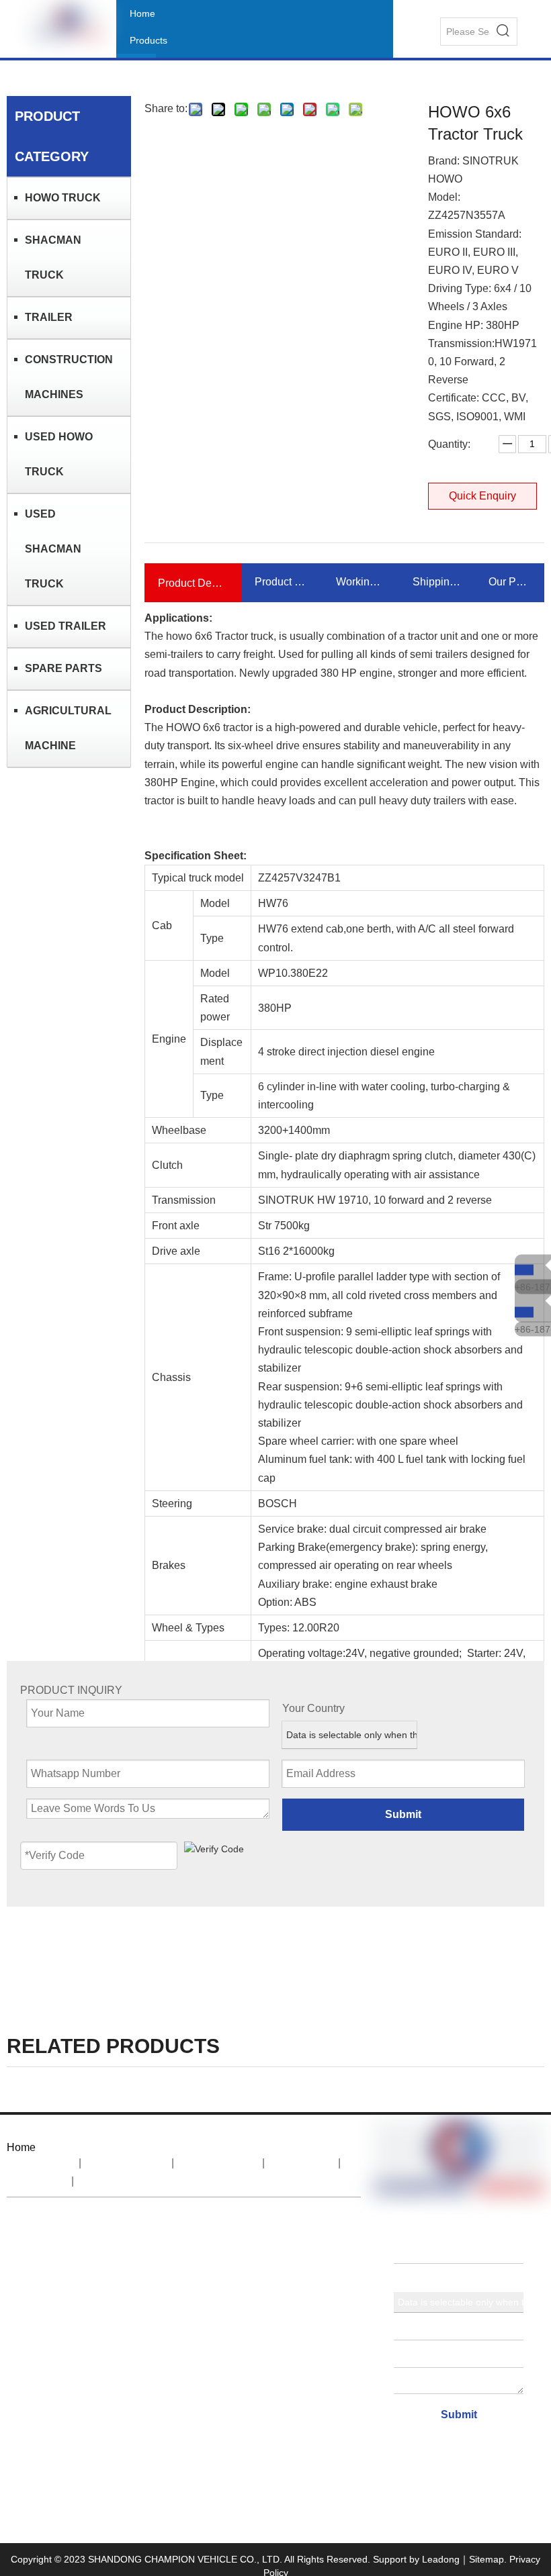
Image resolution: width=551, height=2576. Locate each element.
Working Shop (361, 582)
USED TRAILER (66, 626)
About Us (126, 2163)
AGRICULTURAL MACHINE (68, 728)
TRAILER (49, 317)
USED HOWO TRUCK (59, 454)
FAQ (38, 2181)
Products (218, 2163)
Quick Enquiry (482, 496)
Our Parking (510, 582)
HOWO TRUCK (63, 198)
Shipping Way (437, 582)
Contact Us (123, 2181)
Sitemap (486, 2559)
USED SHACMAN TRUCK (53, 549)
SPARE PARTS (63, 668)
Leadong (441, 2559)
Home (41, 2163)
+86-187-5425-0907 (533, 1286)
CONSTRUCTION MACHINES (69, 377)
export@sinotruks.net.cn (194, 2304)
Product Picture (282, 582)
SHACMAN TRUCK (53, 257)
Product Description (193, 583)
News (301, 2163)
